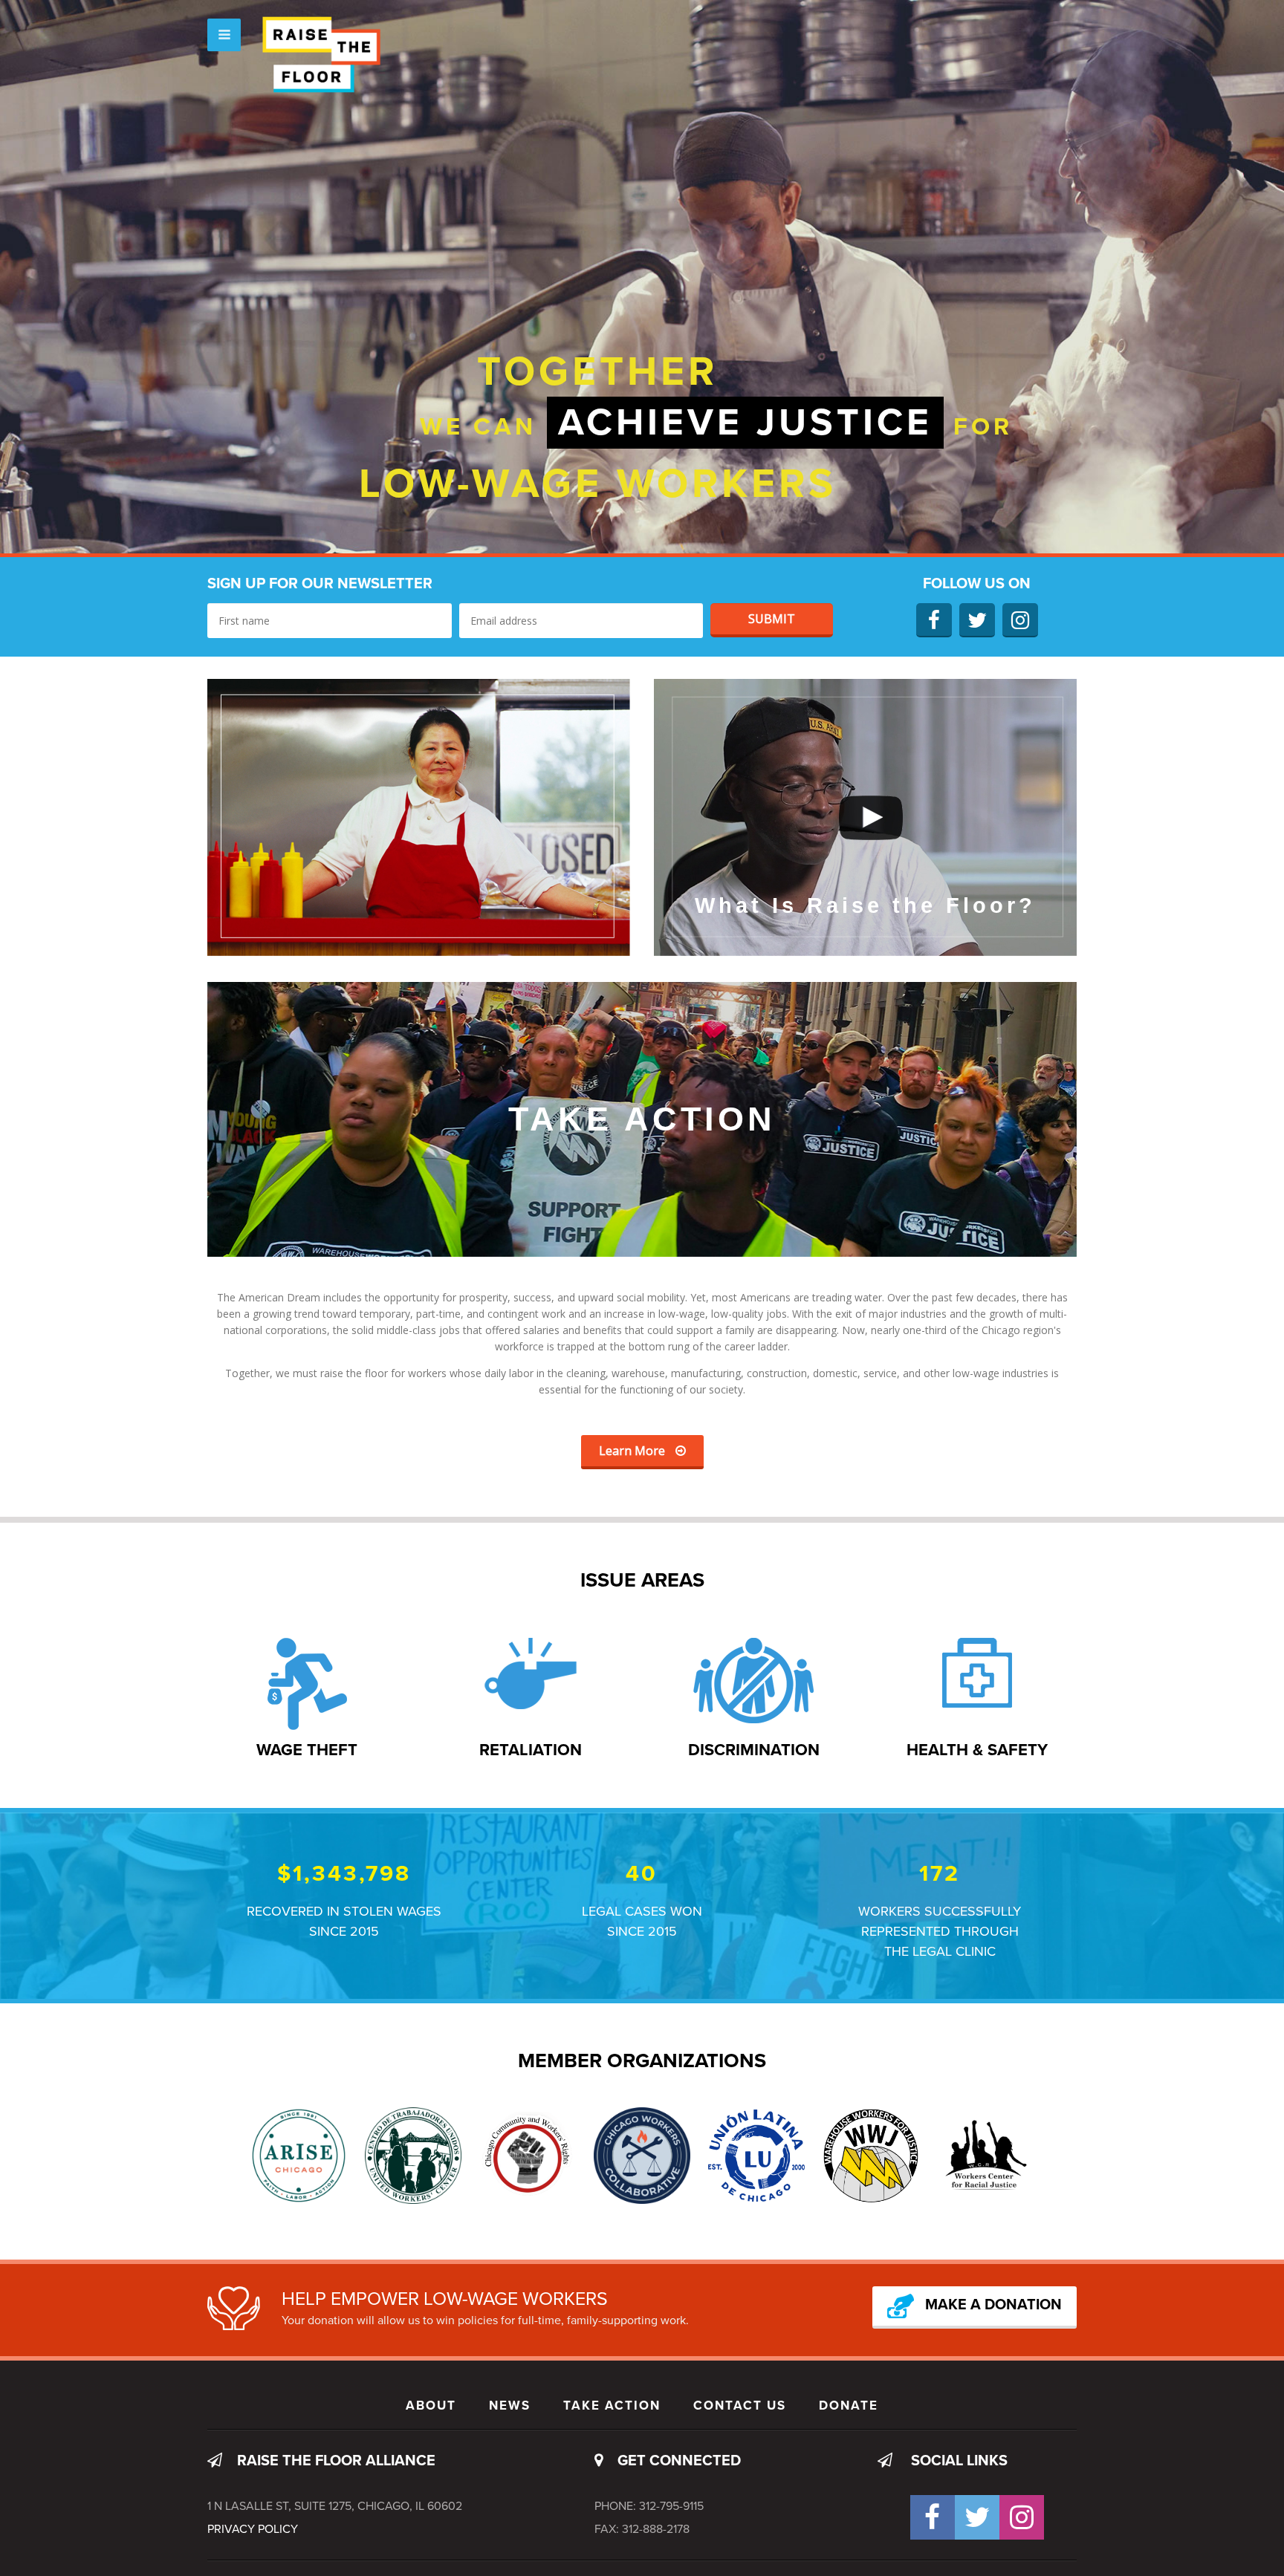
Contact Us (740, 2406)
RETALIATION (531, 1750)
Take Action (612, 2406)
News (510, 2406)
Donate (849, 2406)
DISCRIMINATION (754, 1750)
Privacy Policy (253, 2529)
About (431, 2406)
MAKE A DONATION (993, 2306)
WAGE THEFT (307, 1750)
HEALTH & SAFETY (977, 1750)
